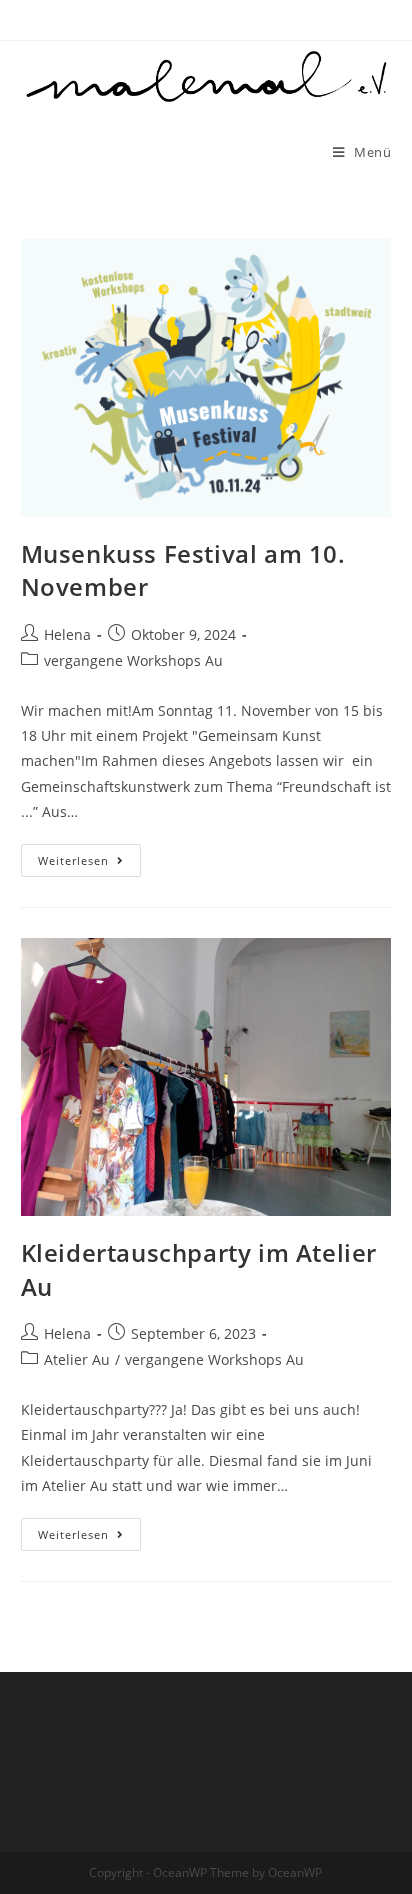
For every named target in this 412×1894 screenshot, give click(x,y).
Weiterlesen (89, 864)
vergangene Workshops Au (133, 660)
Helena (67, 634)
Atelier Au (77, 1359)
